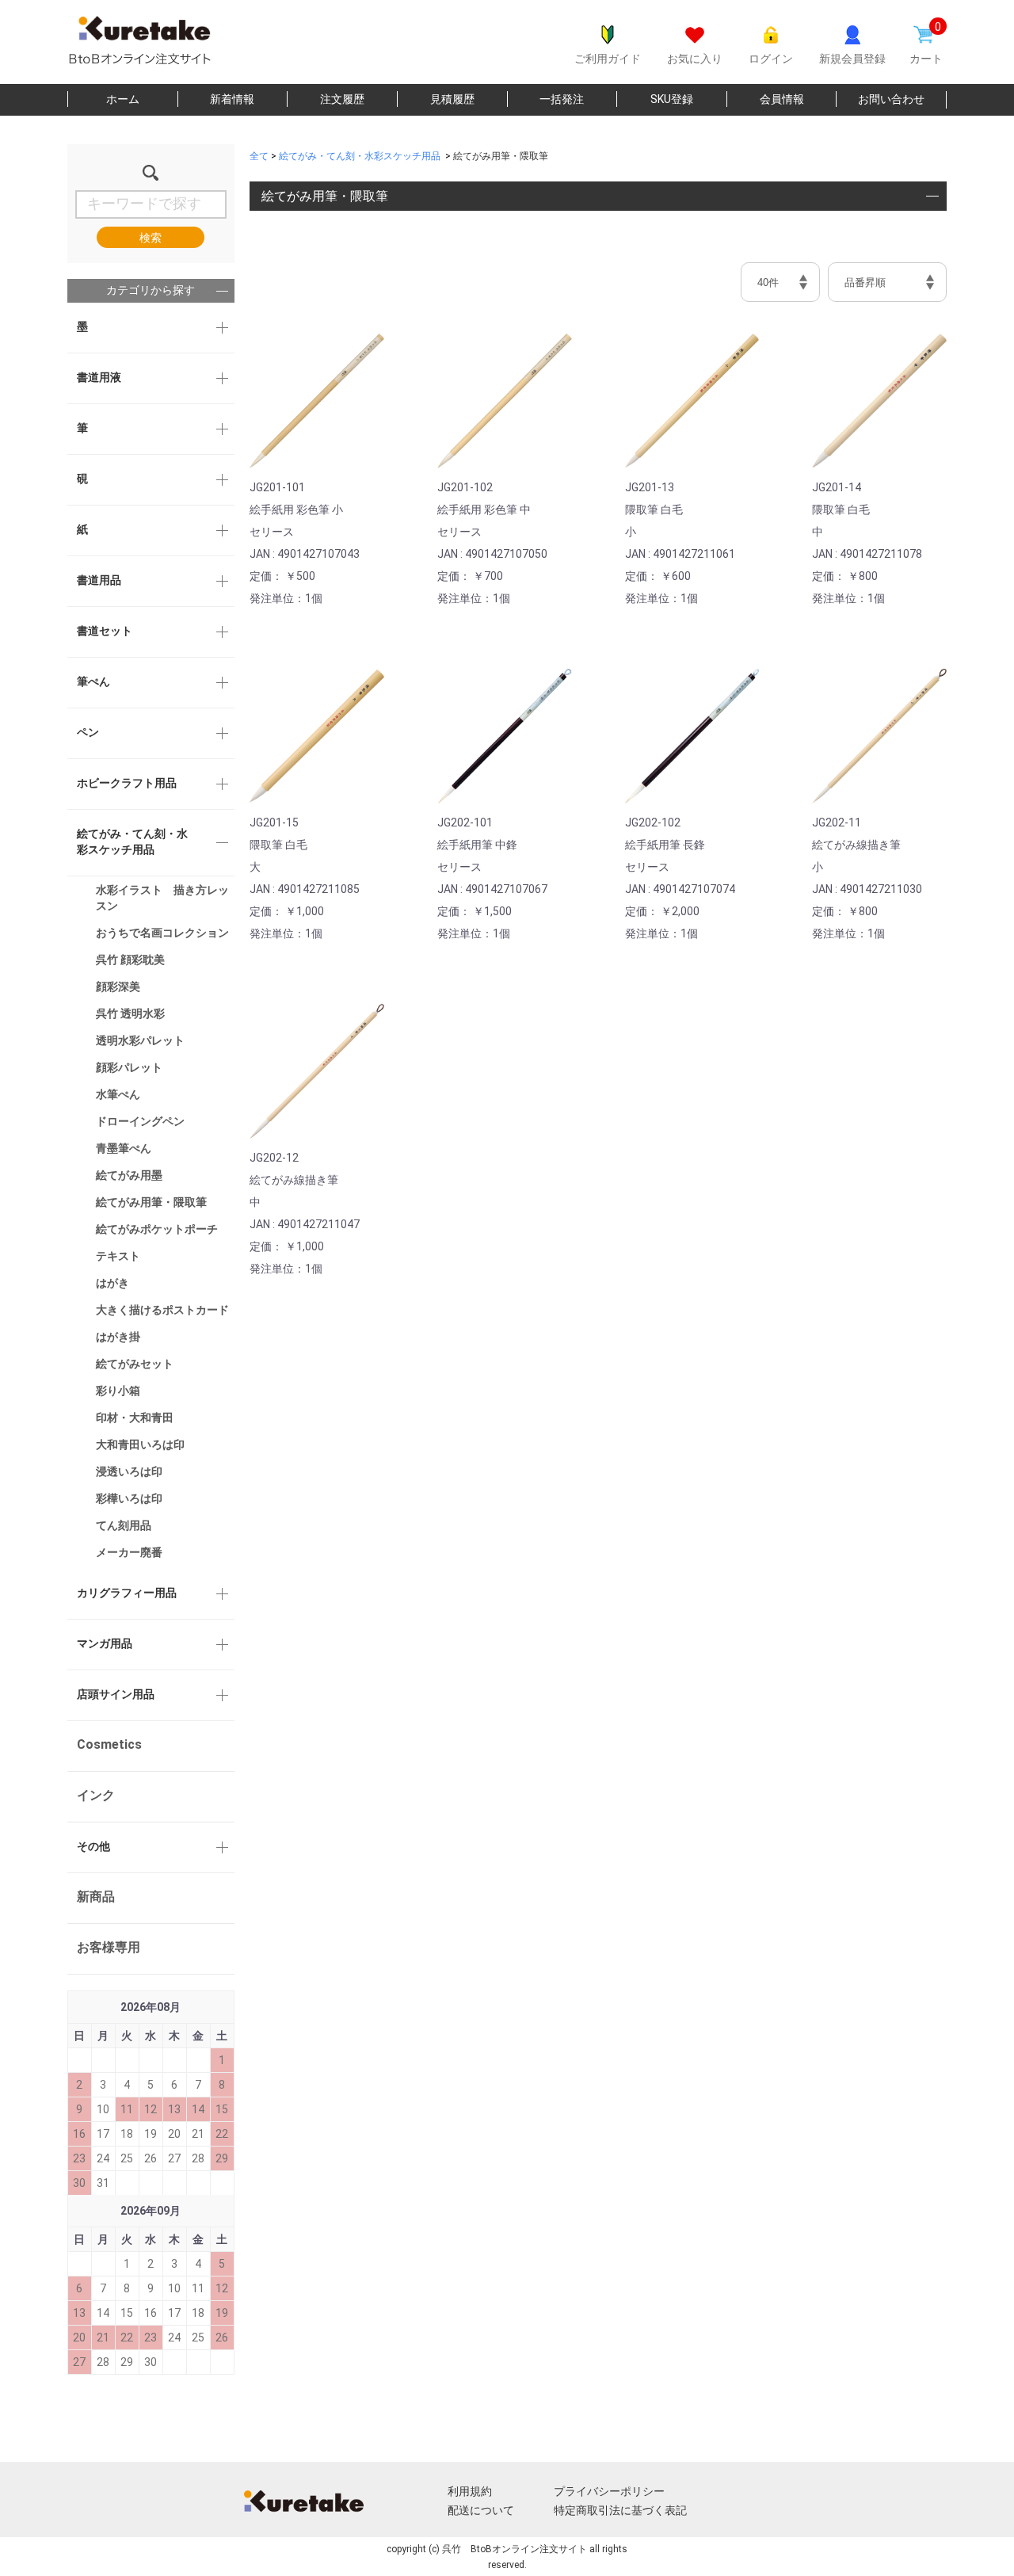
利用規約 (470, 2491)
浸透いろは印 (129, 1471)
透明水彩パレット (140, 1040)
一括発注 (562, 99)
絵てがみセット (135, 1364)
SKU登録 (672, 99)
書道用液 (99, 377)
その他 (93, 1846)
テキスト (118, 1256)
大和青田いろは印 (140, 1444)
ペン (88, 732)
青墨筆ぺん (124, 1148)
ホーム (123, 99)
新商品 (96, 1897)
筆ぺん (93, 681)
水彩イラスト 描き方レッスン (162, 898)
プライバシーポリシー (609, 2491)
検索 (151, 238)
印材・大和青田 (135, 1418)
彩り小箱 (118, 1391)
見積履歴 (452, 99)
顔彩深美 (118, 987)
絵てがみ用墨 (129, 1175)
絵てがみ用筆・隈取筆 (151, 1202)
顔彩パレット (129, 1067)
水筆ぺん (118, 1094)
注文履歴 (342, 99)
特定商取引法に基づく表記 (620, 2510)
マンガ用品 (105, 1643)
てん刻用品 (124, 1525)
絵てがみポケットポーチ (157, 1229)
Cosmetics (109, 1744)
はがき (112, 1283)
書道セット (105, 631)
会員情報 (782, 99)
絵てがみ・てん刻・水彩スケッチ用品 (132, 841)
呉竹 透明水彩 (130, 1013)
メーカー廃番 (129, 1552)
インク (96, 1795)
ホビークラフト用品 (127, 783)
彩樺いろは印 (129, 1498)
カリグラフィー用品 (127, 1593)
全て (259, 156)
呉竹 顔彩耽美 (130, 960)
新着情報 (232, 99)
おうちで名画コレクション (162, 933)
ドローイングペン (140, 1121)
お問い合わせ (891, 99)
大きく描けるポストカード (162, 1310)
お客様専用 (109, 1947)
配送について (481, 2510)
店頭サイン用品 (116, 1694)
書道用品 (99, 580)
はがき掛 (118, 1337)
